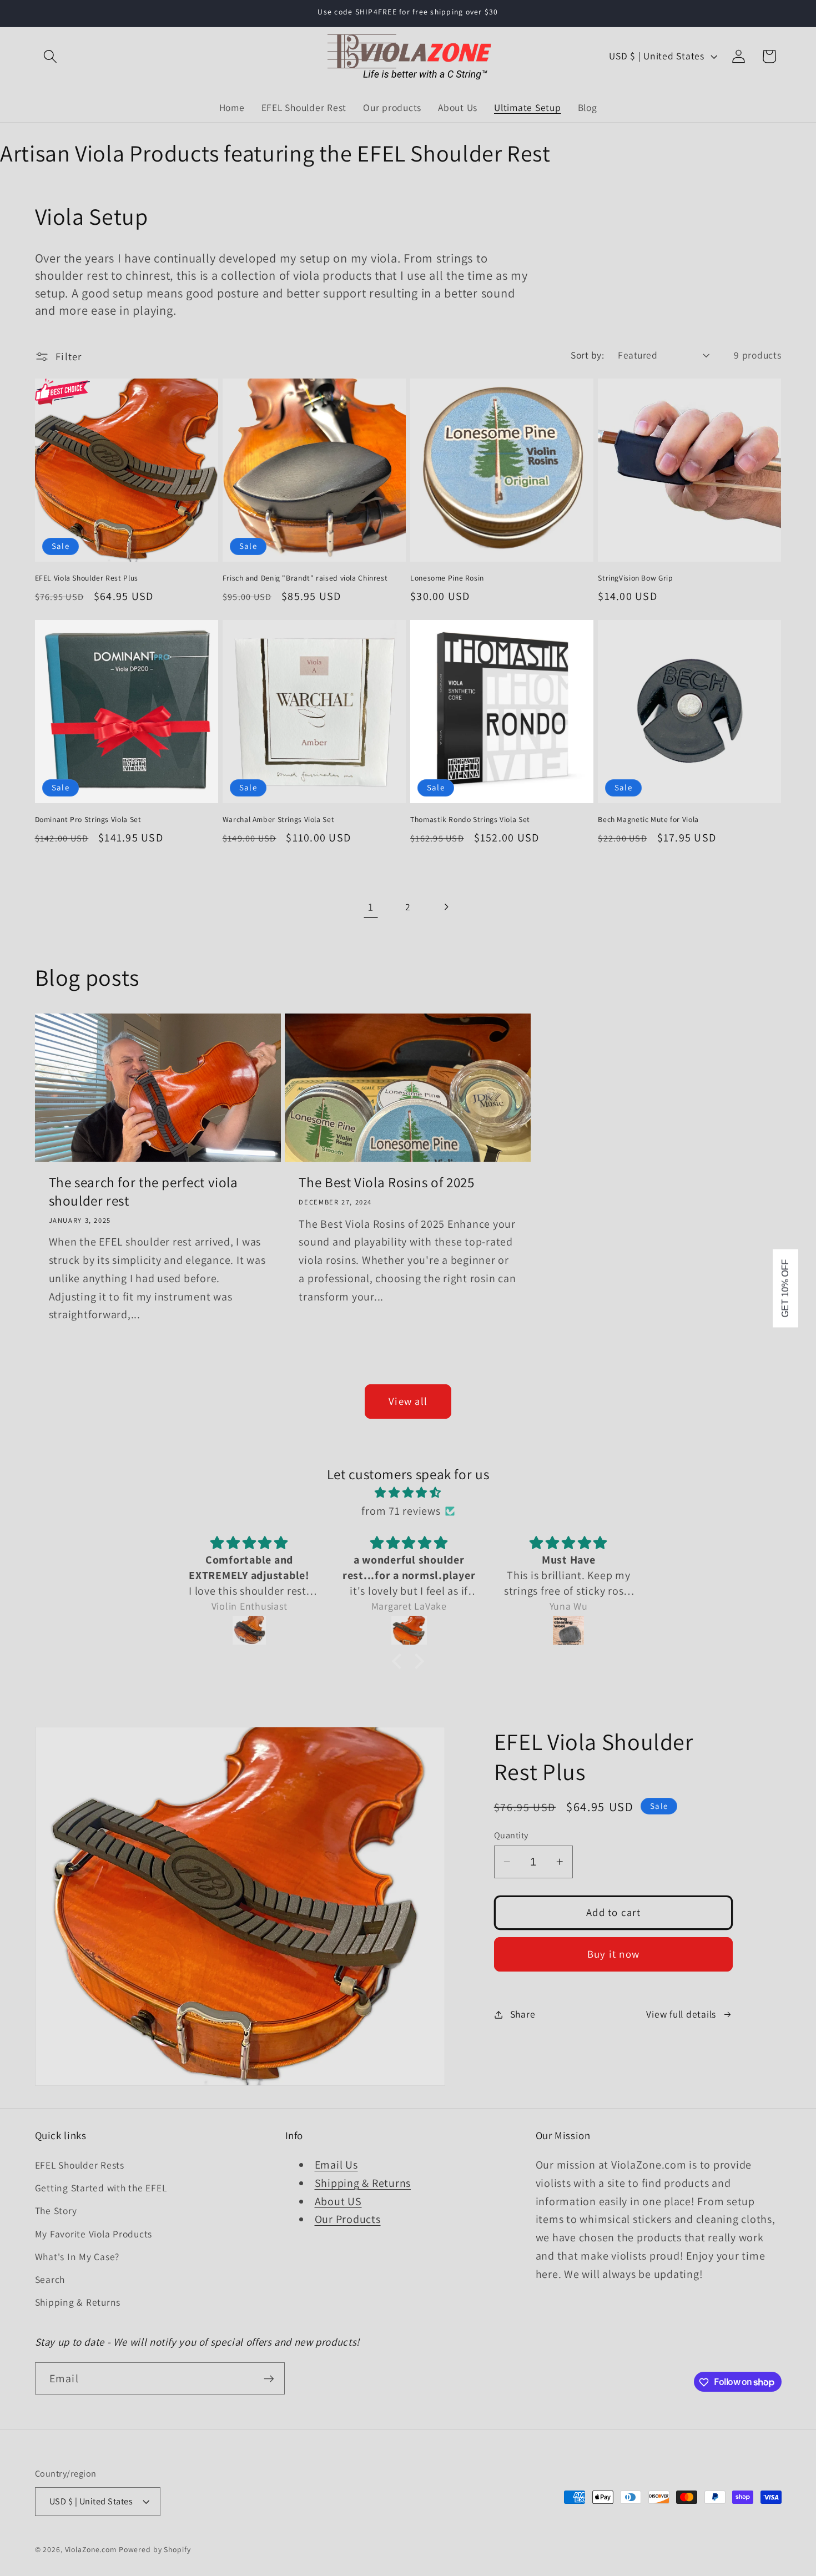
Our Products (348, 2220)
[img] (408, 1493)
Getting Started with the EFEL (101, 2188)
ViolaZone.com (91, 2550)
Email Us (336, 2165)
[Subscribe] (269, 2378)
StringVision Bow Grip (635, 578)
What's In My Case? (77, 2257)
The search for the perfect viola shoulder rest (143, 1191)
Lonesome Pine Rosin (447, 578)
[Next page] (445, 907)
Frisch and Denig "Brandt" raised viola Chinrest (305, 578)
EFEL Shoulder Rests (80, 2165)
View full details (681, 2014)
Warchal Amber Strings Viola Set (279, 820)
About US (338, 2201)
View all (408, 1401)
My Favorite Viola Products (94, 2234)
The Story (56, 2211)
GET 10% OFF (785, 1288)
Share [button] (523, 2014)
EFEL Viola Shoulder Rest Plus (87, 578)
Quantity (511, 1835)
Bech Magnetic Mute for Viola (648, 820)
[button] (50, 56)
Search (50, 2279)
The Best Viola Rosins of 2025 (386, 1182)
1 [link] (371, 907)
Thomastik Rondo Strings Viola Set (470, 820)
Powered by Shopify (155, 2550)
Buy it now (614, 1954)
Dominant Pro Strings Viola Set (88, 820)
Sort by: (587, 355)
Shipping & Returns (78, 2302)
